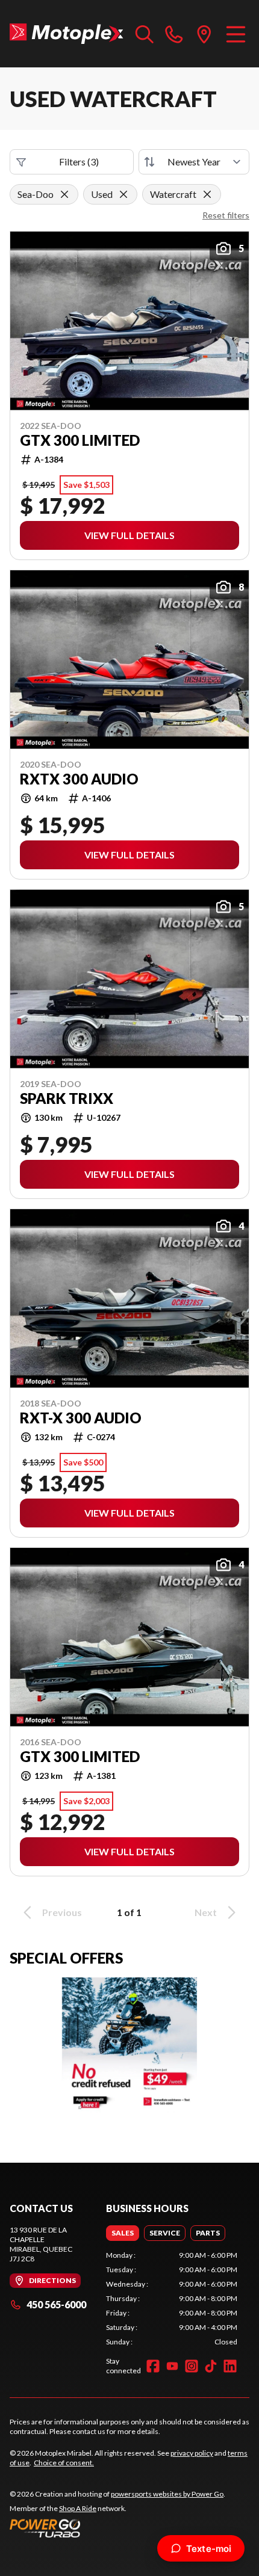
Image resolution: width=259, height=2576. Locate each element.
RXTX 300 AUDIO (79, 779)
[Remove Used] (123, 194)
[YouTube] (172, 2366)
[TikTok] (211, 2366)
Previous (62, 1912)
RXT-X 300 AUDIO (81, 1418)
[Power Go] (117, 2528)
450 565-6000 (56, 2304)
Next (206, 1912)
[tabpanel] (172, 2299)
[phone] (174, 34)
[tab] (123, 2233)
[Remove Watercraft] (207, 194)
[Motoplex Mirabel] (67, 34)
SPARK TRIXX (67, 1098)
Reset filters (226, 215)
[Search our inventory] (145, 34)
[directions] (204, 34)
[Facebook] (153, 2366)
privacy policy (192, 2453)
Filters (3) (79, 162)
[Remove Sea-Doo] (64, 194)
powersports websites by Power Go (167, 2494)
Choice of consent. (64, 2463)
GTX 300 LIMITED (80, 440)
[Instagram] (192, 2366)
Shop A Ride (78, 2508)
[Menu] (236, 34)
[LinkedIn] (230, 2366)
